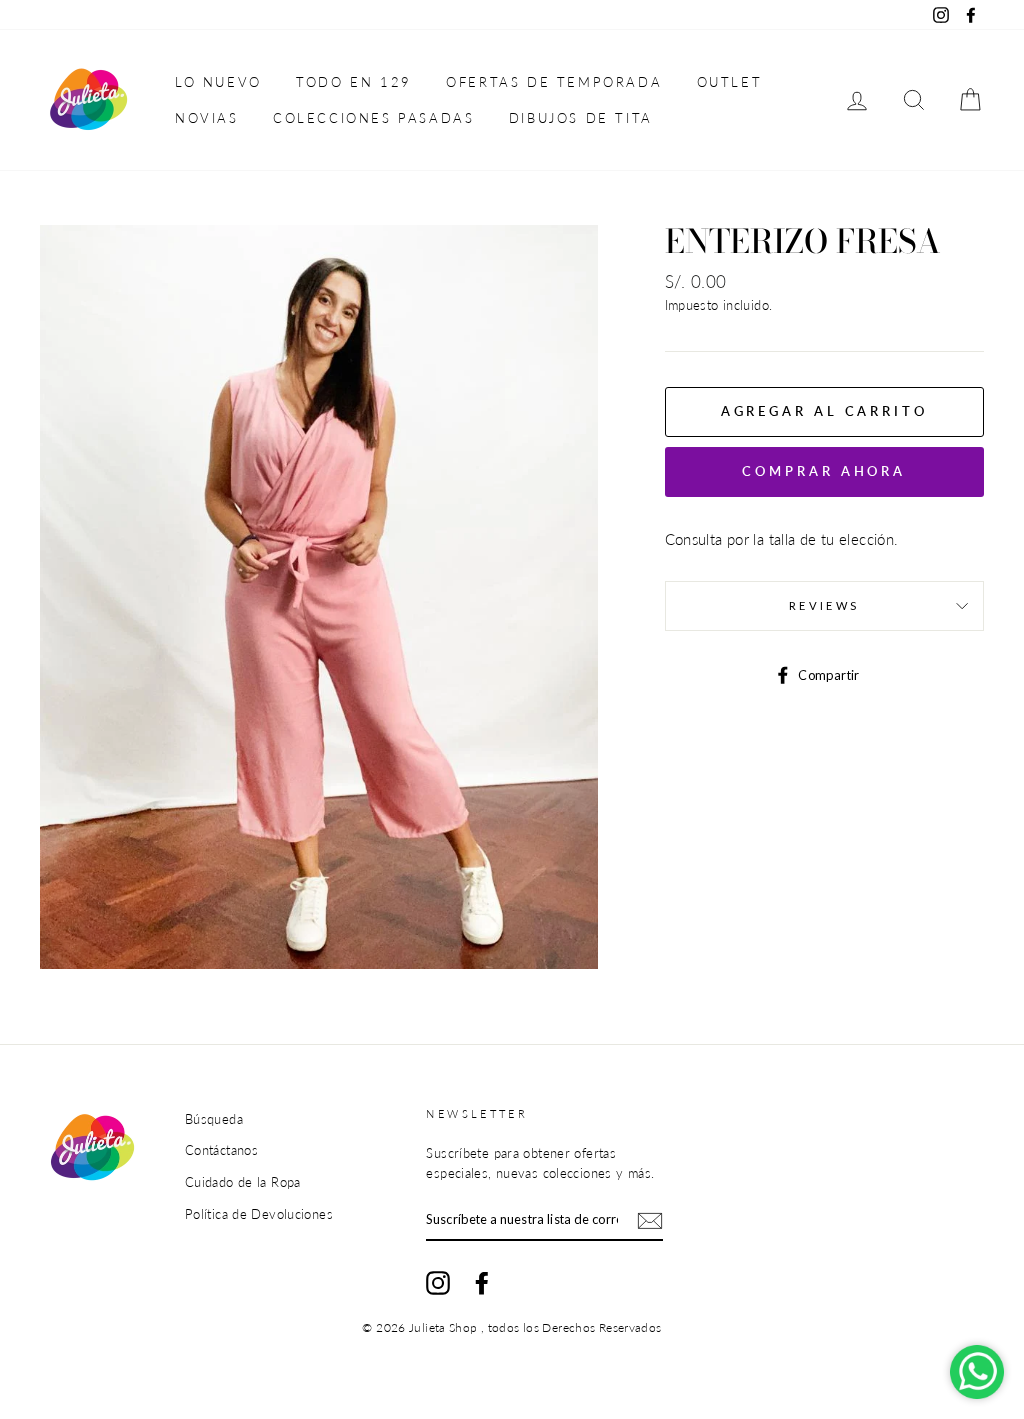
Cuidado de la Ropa (243, 1182)
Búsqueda (214, 1119)
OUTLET (730, 82)
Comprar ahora (824, 471)
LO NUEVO (218, 82)
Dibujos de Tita (581, 118)
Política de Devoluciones (259, 1214)
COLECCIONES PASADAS (373, 118)
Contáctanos (221, 1150)
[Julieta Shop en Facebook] (482, 1283)
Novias (207, 118)
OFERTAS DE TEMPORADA (554, 82)
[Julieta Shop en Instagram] (438, 1283)
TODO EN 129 (354, 82)
